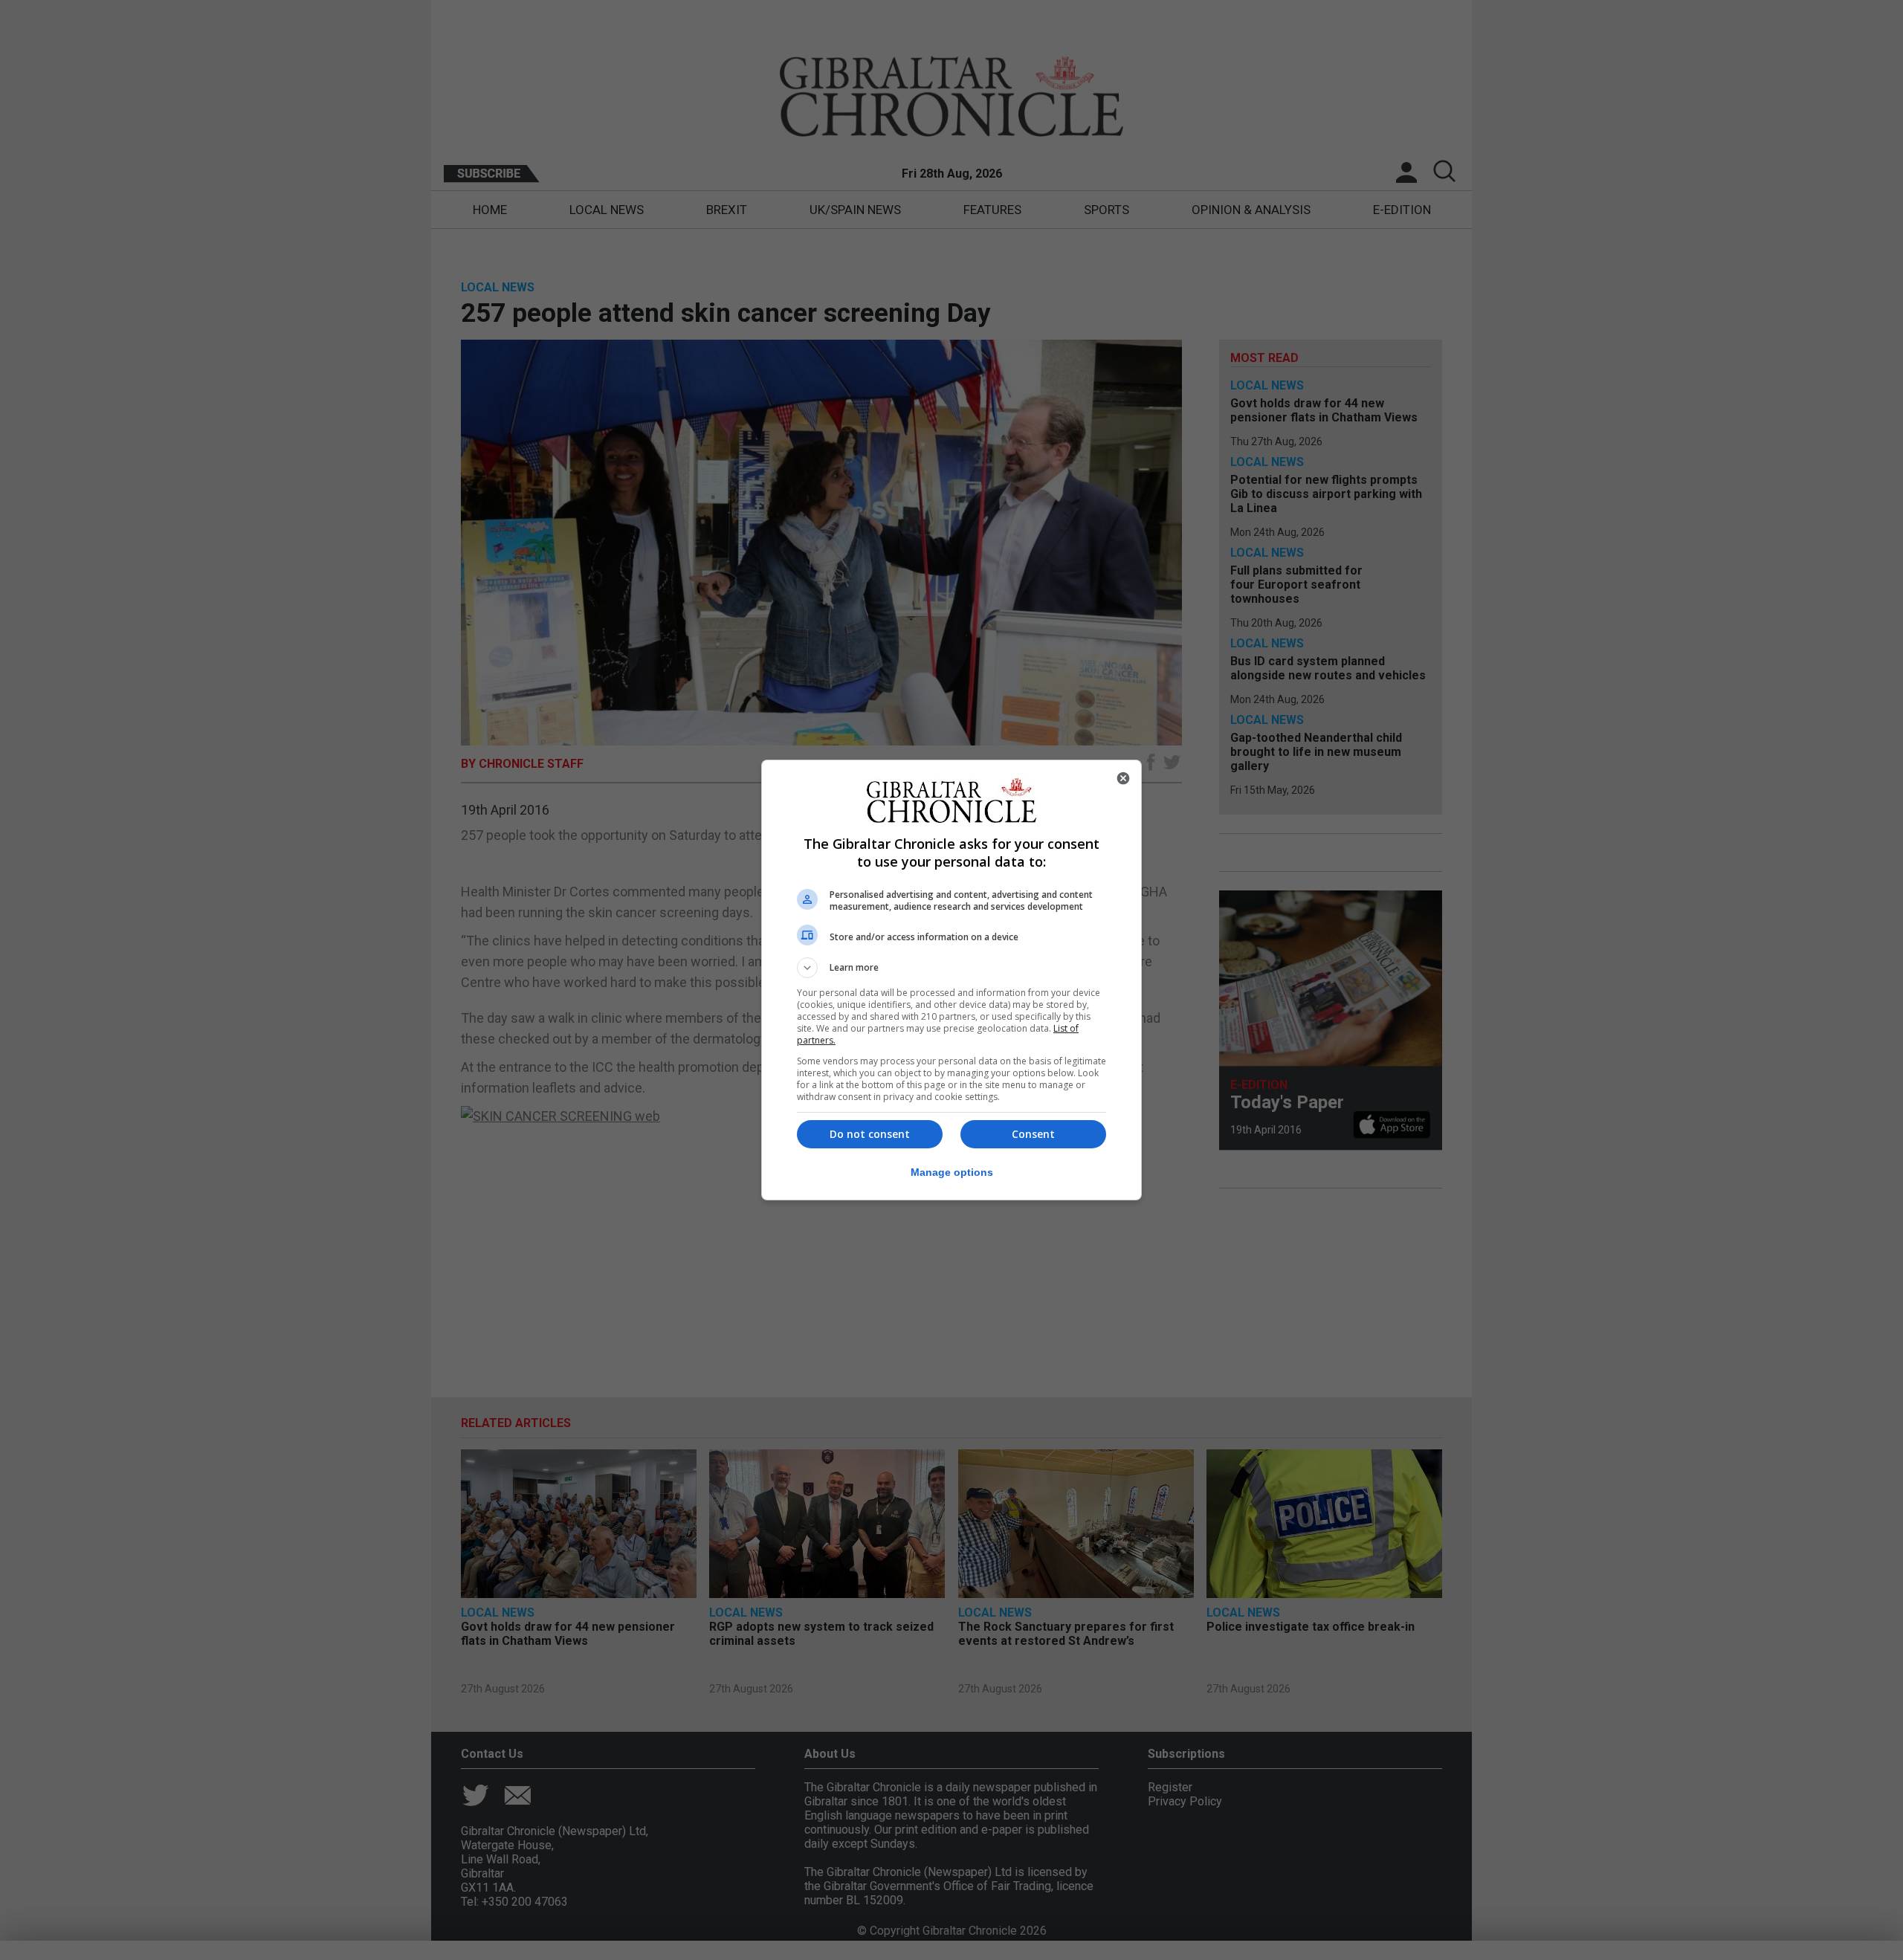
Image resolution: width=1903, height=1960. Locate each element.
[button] (951, 968)
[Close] (1123, 778)
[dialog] (951, 980)
